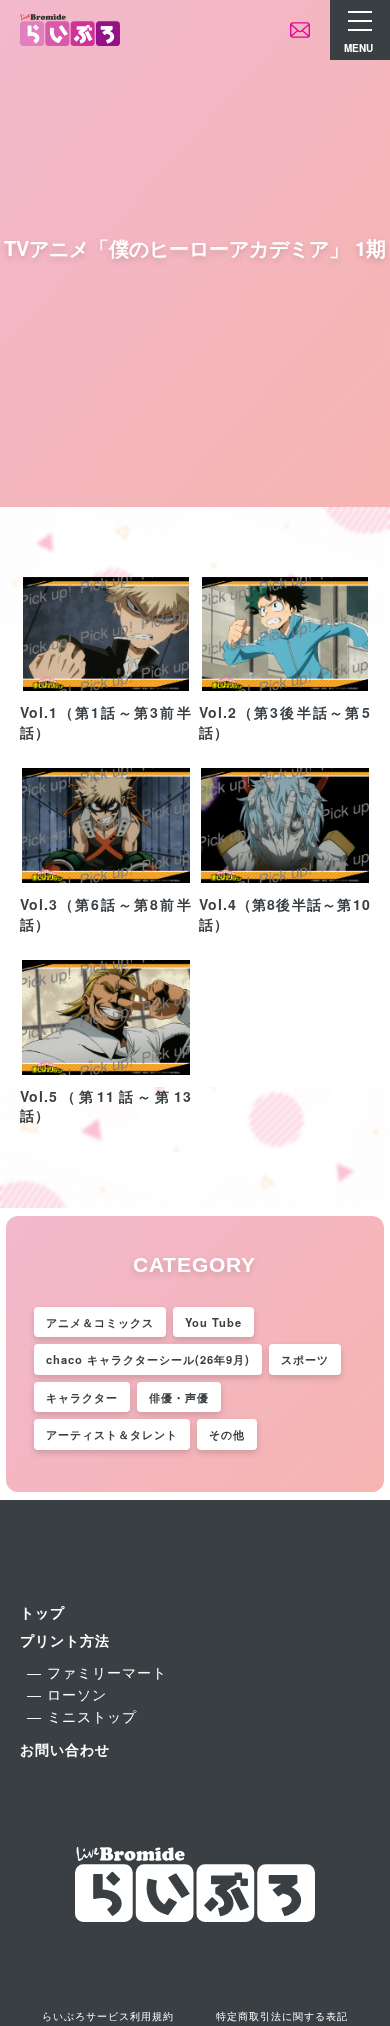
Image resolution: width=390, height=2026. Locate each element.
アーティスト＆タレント (112, 1434)
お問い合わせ (65, 1749)
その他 (227, 1434)
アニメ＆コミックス (100, 1322)
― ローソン (67, 1694)
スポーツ (305, 1359)
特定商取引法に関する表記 (282, 2016)
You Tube (213, 1322)
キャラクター (82, 1397)
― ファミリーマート (97, 1672)
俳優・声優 (179, 1397)
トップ (42, 1612)
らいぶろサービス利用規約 (108, 2016)
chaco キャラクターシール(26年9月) (148, 1359)
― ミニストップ (82, 1716)
